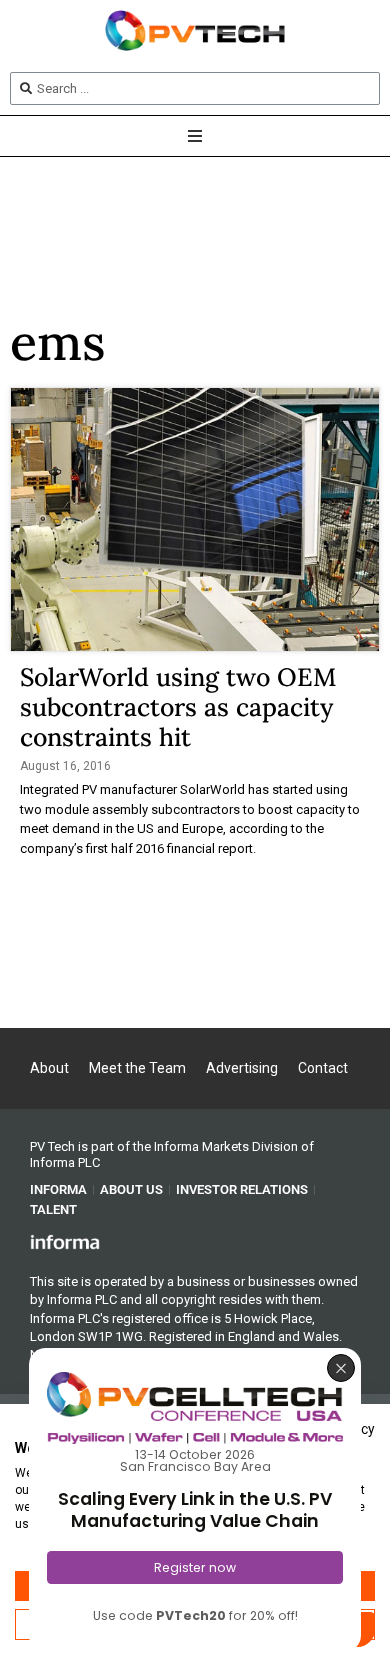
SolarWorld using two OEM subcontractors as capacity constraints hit (178, 707)
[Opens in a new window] (65, 1241)
